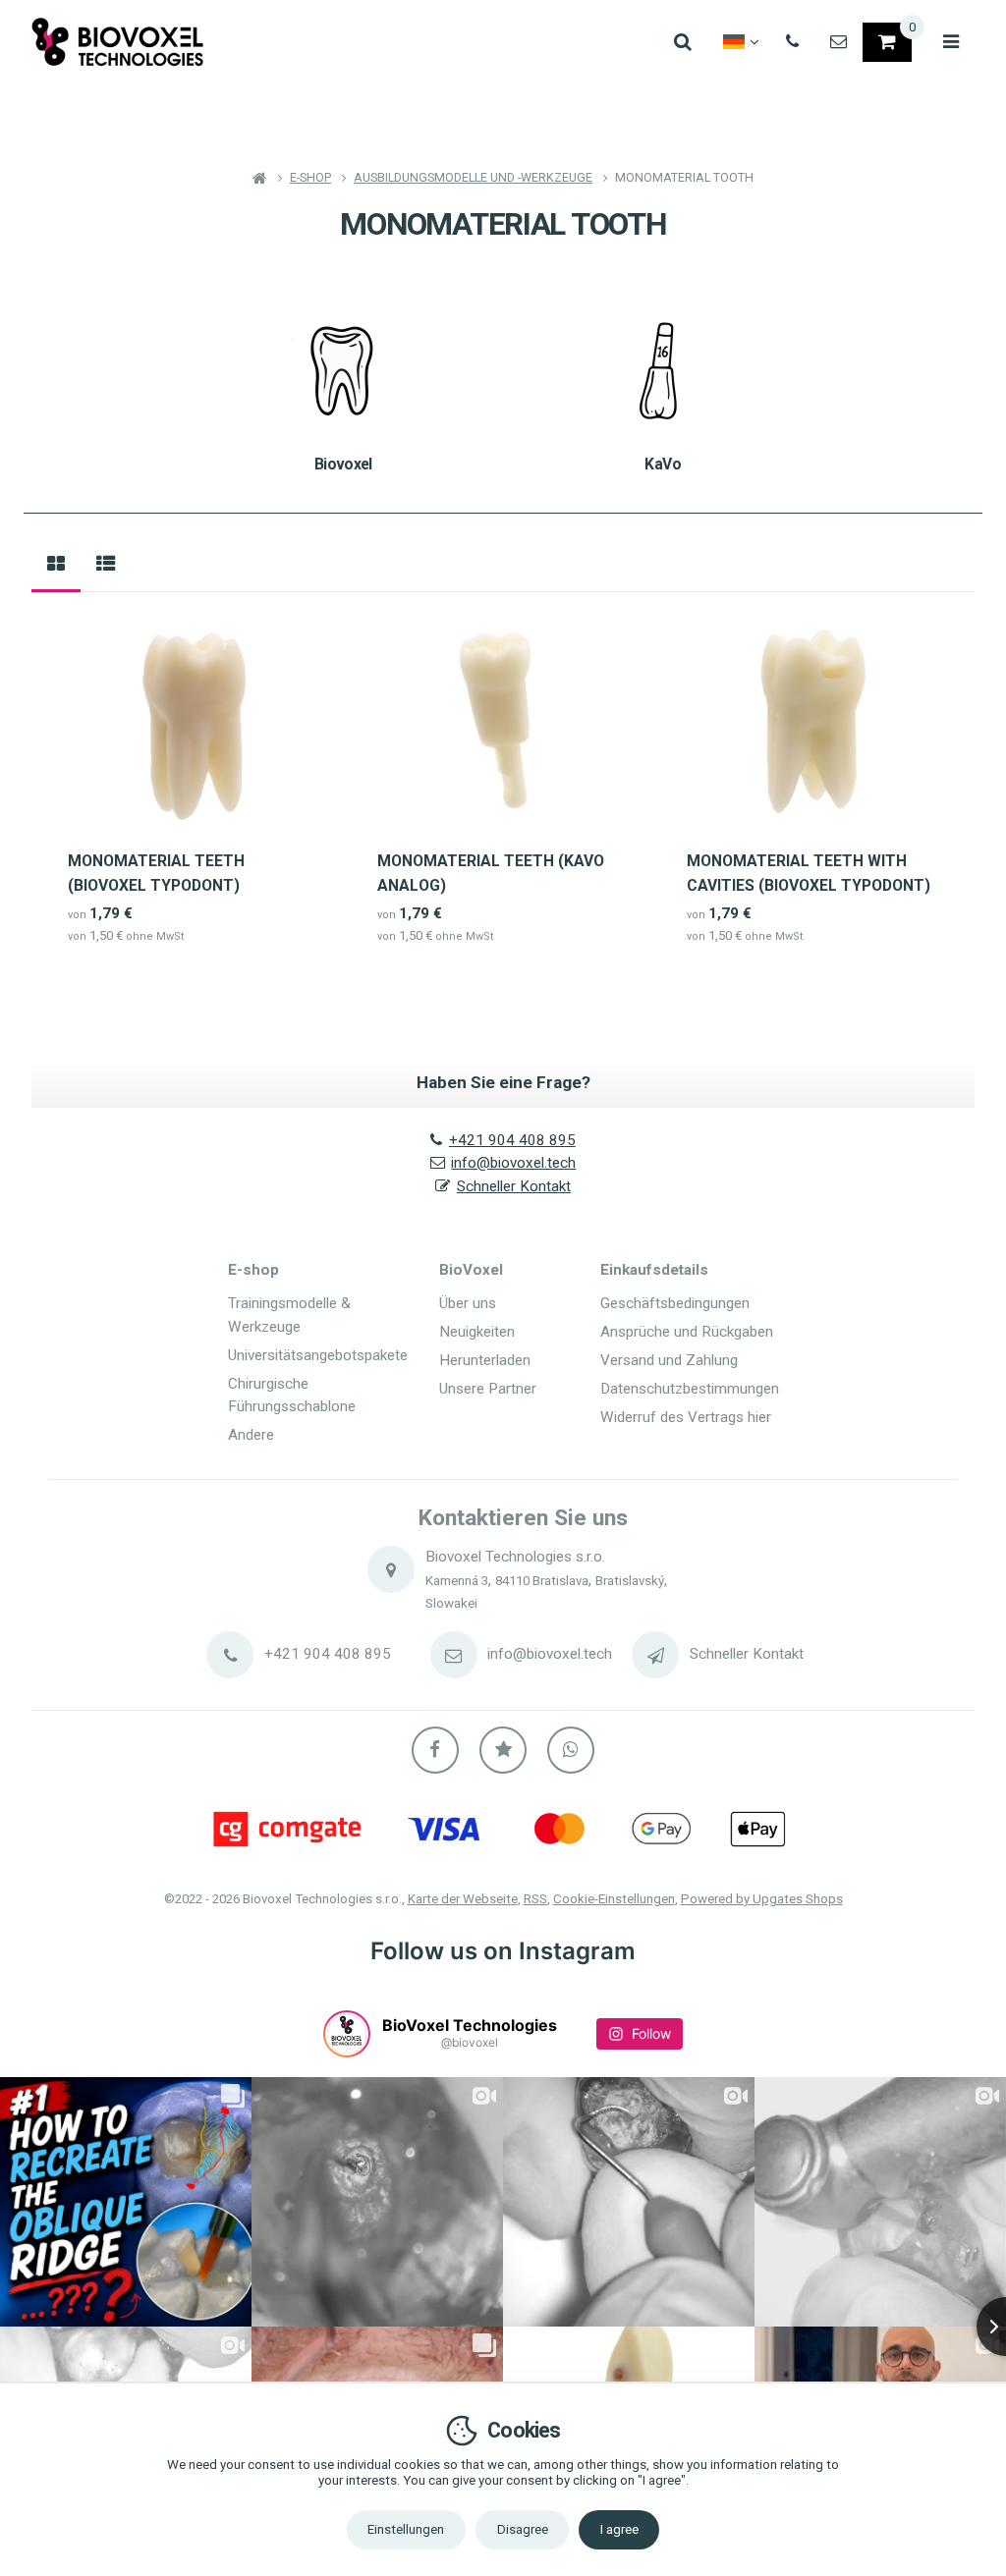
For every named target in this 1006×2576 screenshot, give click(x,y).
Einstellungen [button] (406, 2529)
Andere (251, 1435)
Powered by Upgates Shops (762, 1899)
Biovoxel (343, 464)
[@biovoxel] (347, 2034)
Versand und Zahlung (669, 1360)
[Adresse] (391, 1569)
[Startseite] (118, 42)
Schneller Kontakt (514, 1186)
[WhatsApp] (571, 1750)
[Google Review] (503, 1750)
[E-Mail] (838, 42)
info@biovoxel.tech (513, 1163)
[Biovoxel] (343, 370)
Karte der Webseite (463, 1899)
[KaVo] (663, 370)
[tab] (56, 565)
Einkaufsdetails (654, 1270)
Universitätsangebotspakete (318, 1355)
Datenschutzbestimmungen (690, 1389)
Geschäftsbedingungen (675, 1303)
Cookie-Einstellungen (614, 1899)
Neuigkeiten (477, 1332)
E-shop (253, 1270)
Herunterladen (485, 1360)
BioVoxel (471, 1270)
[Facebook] (435, 1750)
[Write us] (655, 1655)
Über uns (468, 1303)
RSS (535, 1899)
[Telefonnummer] (792, 42)
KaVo (662, 464)
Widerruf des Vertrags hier (686, 1417)
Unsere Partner (488, 1389)
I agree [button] (619, 2529)
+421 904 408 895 (512, 1140)
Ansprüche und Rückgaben (687, 1332)
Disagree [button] (523, 2529)
